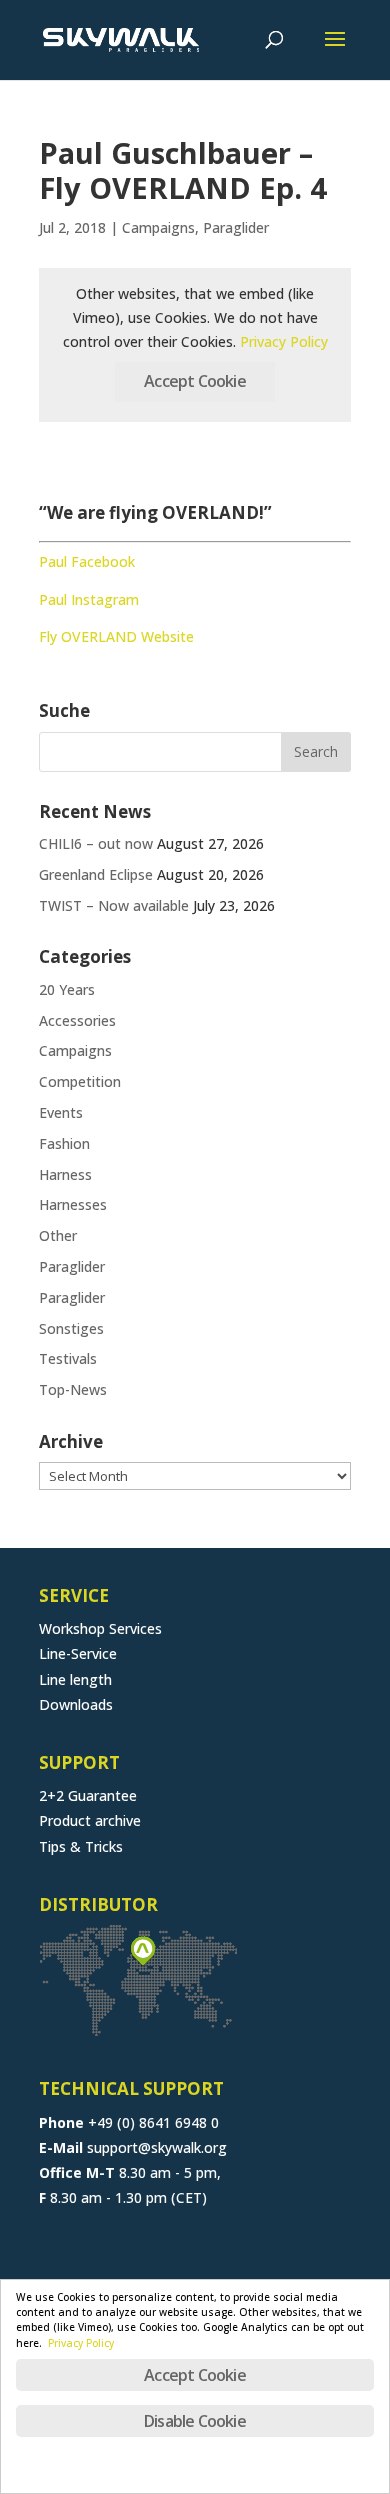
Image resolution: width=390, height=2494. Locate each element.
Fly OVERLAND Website (116, 636)
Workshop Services (100, 1628)
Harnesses (73, 1204)
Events (61, 1112)
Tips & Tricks (81, 1846)
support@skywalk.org (157, 2147)
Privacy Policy (284, 341)
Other (58, 1235)
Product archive (90, 1820)
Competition (80, 1081)
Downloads (76, 1704)
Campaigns (158, 227)
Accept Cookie (195, 381)
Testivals (68, 1358)
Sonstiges (71, 1328)
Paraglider (236, 227)
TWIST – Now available (114, 905)
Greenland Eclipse (96, 874)
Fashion (64, 1143)
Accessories (77, 1020)
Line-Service (78, 1653)
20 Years (67, 989)
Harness (65, 1174)
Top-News (73, 1389)
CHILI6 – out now (96, 843)
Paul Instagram (89, 599)
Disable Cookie (195, 2421)
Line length (75, 1679)
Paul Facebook (87, 561)
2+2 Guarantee (88, 1795)
